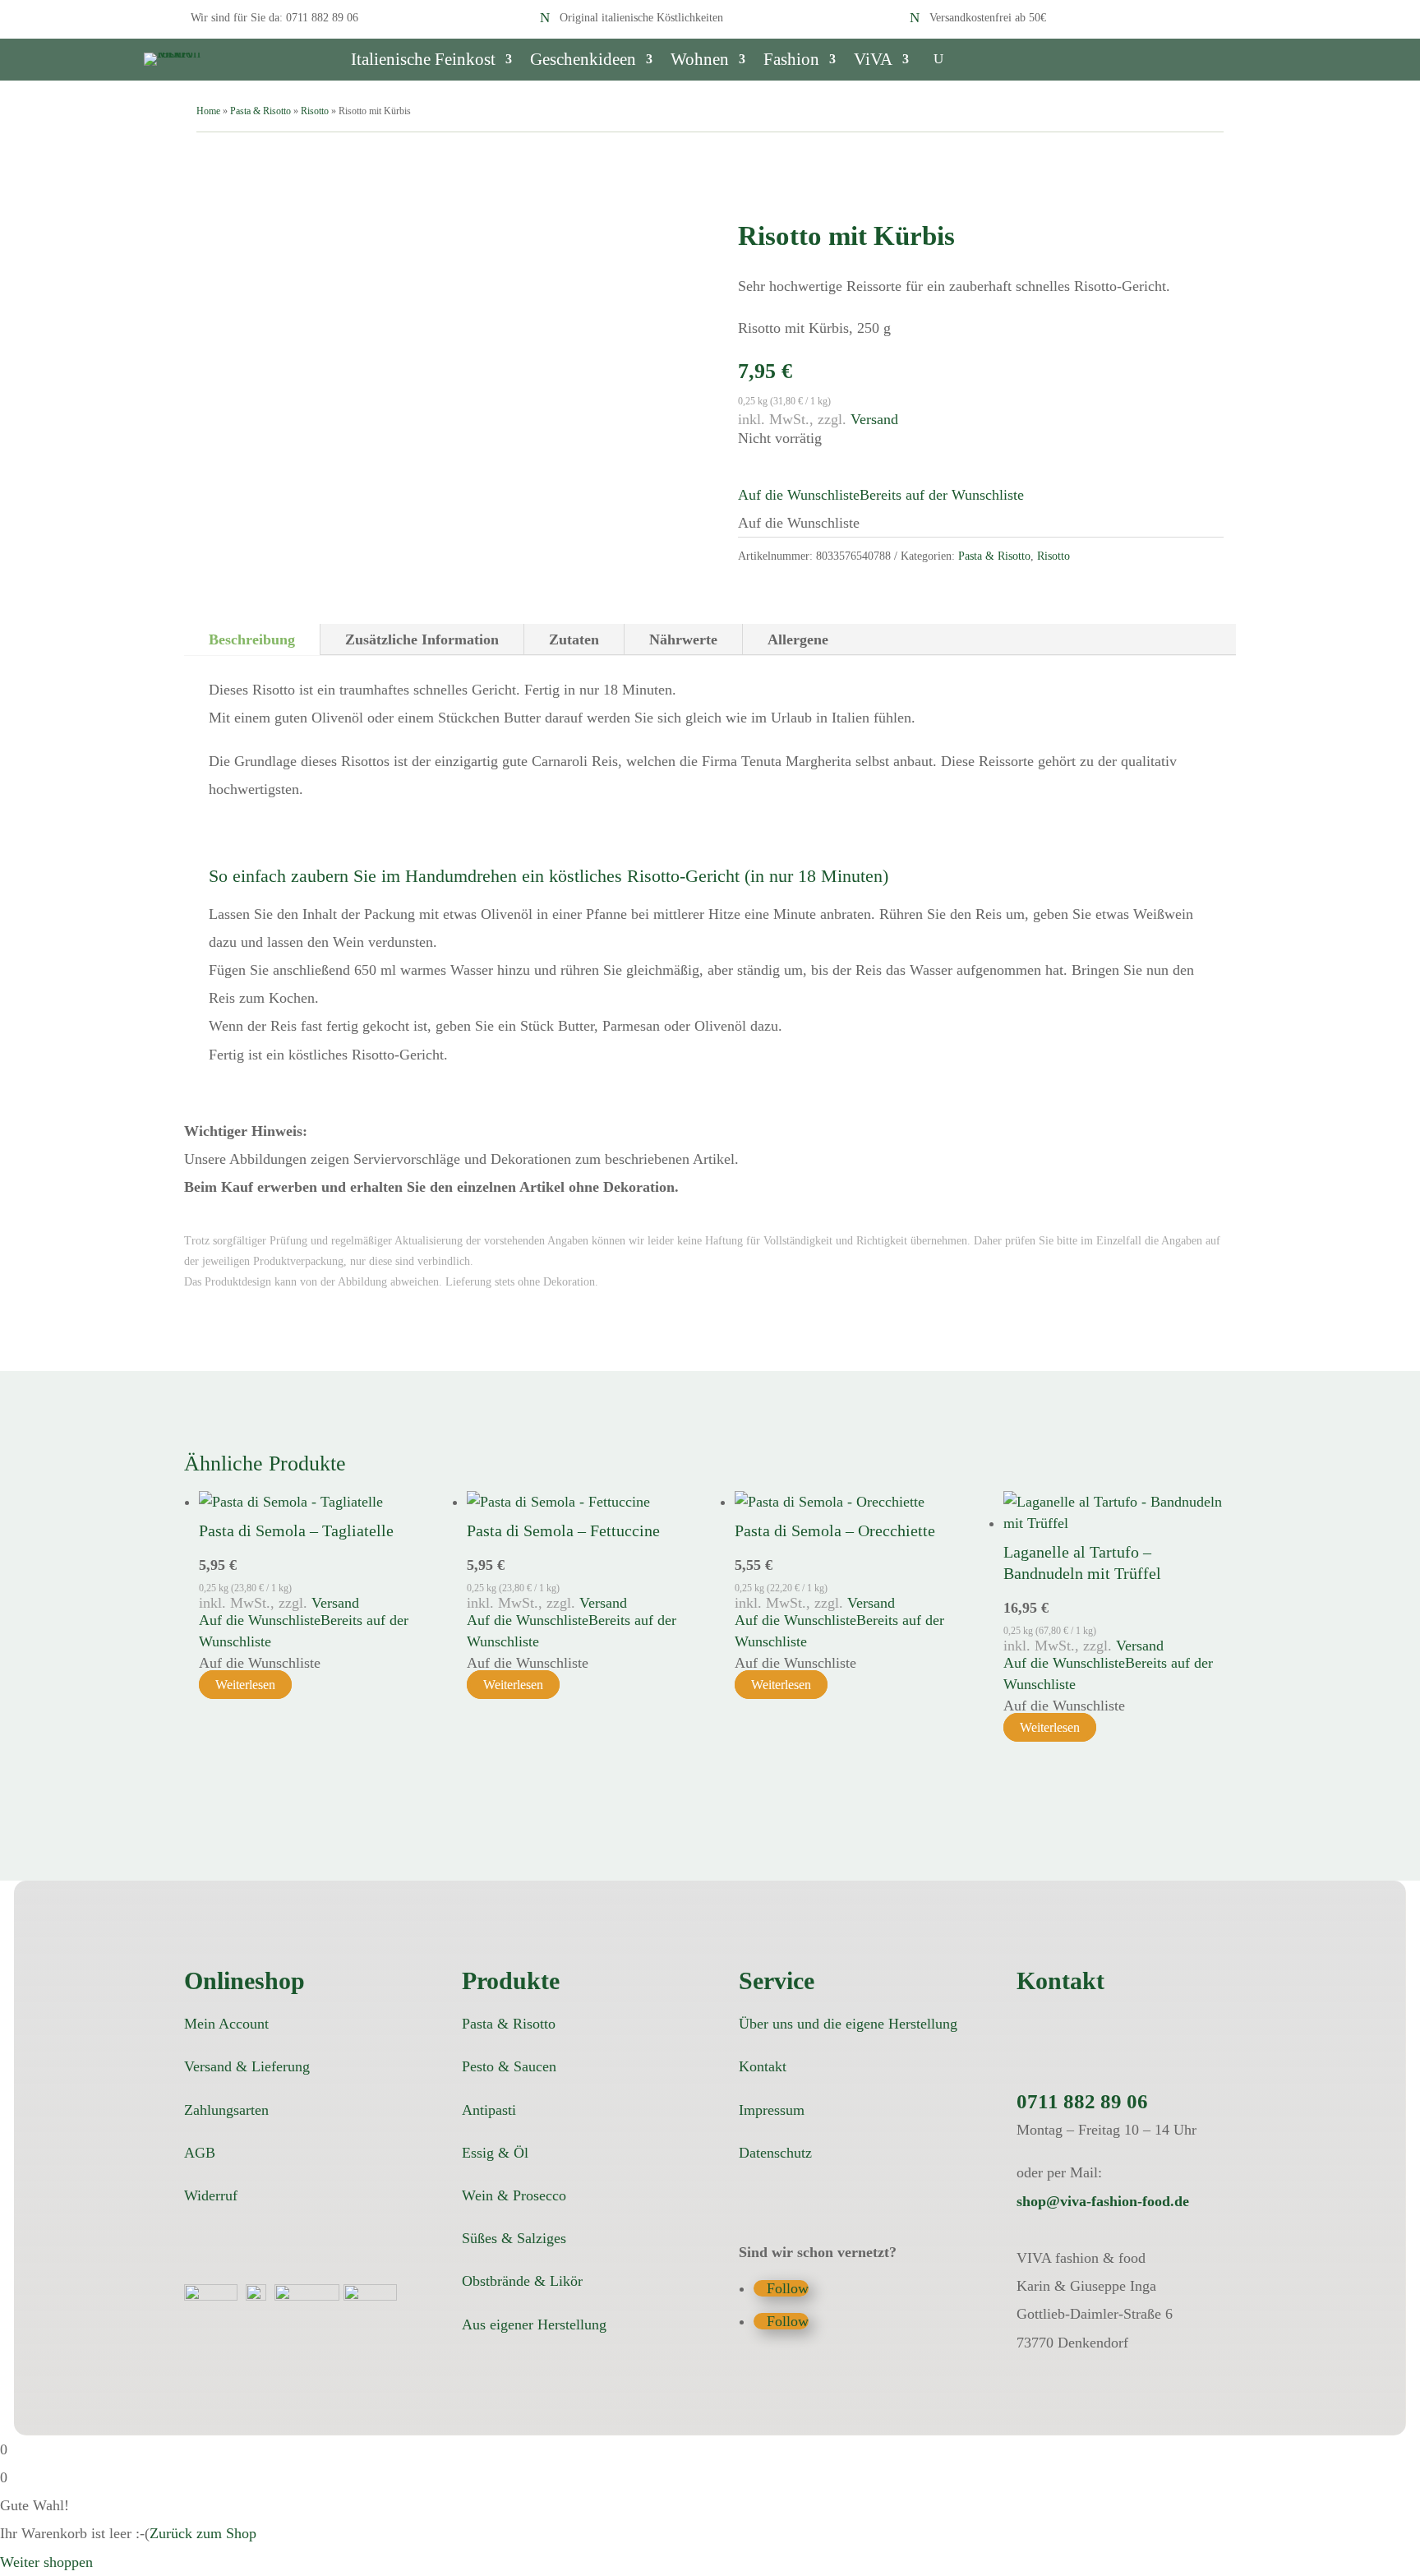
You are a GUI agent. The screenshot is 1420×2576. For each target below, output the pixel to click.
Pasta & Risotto (260, 111)
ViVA (873, 61)
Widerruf (211, 2195)
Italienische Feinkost (423, 61)
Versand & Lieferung (247, 2066)
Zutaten (574, 639)
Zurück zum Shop (203, 2533)
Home (208, 111)
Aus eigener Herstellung (534, 2324)
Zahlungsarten (226, 2110)
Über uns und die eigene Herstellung (848, 2024)
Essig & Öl (495, 2153)
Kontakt (763, 2066)
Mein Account (226, 2024)
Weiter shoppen (46, 2562)
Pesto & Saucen (509, 2066)
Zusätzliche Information (422, 639)
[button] (881, 495)
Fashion (791, 61)
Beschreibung (252, 639)
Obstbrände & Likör (522, 2281)
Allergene (798, 639)
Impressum (772, 2110)
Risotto (315, 111)
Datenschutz (775, 2153)
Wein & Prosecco (514, 2195)
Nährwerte (683, 639)
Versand (874, 419)
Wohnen (700, 61)
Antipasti (489, 2110)
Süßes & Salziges (514, 2238)
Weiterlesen (245, 1685)
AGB (200, 2153)
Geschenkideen (583, 61)
